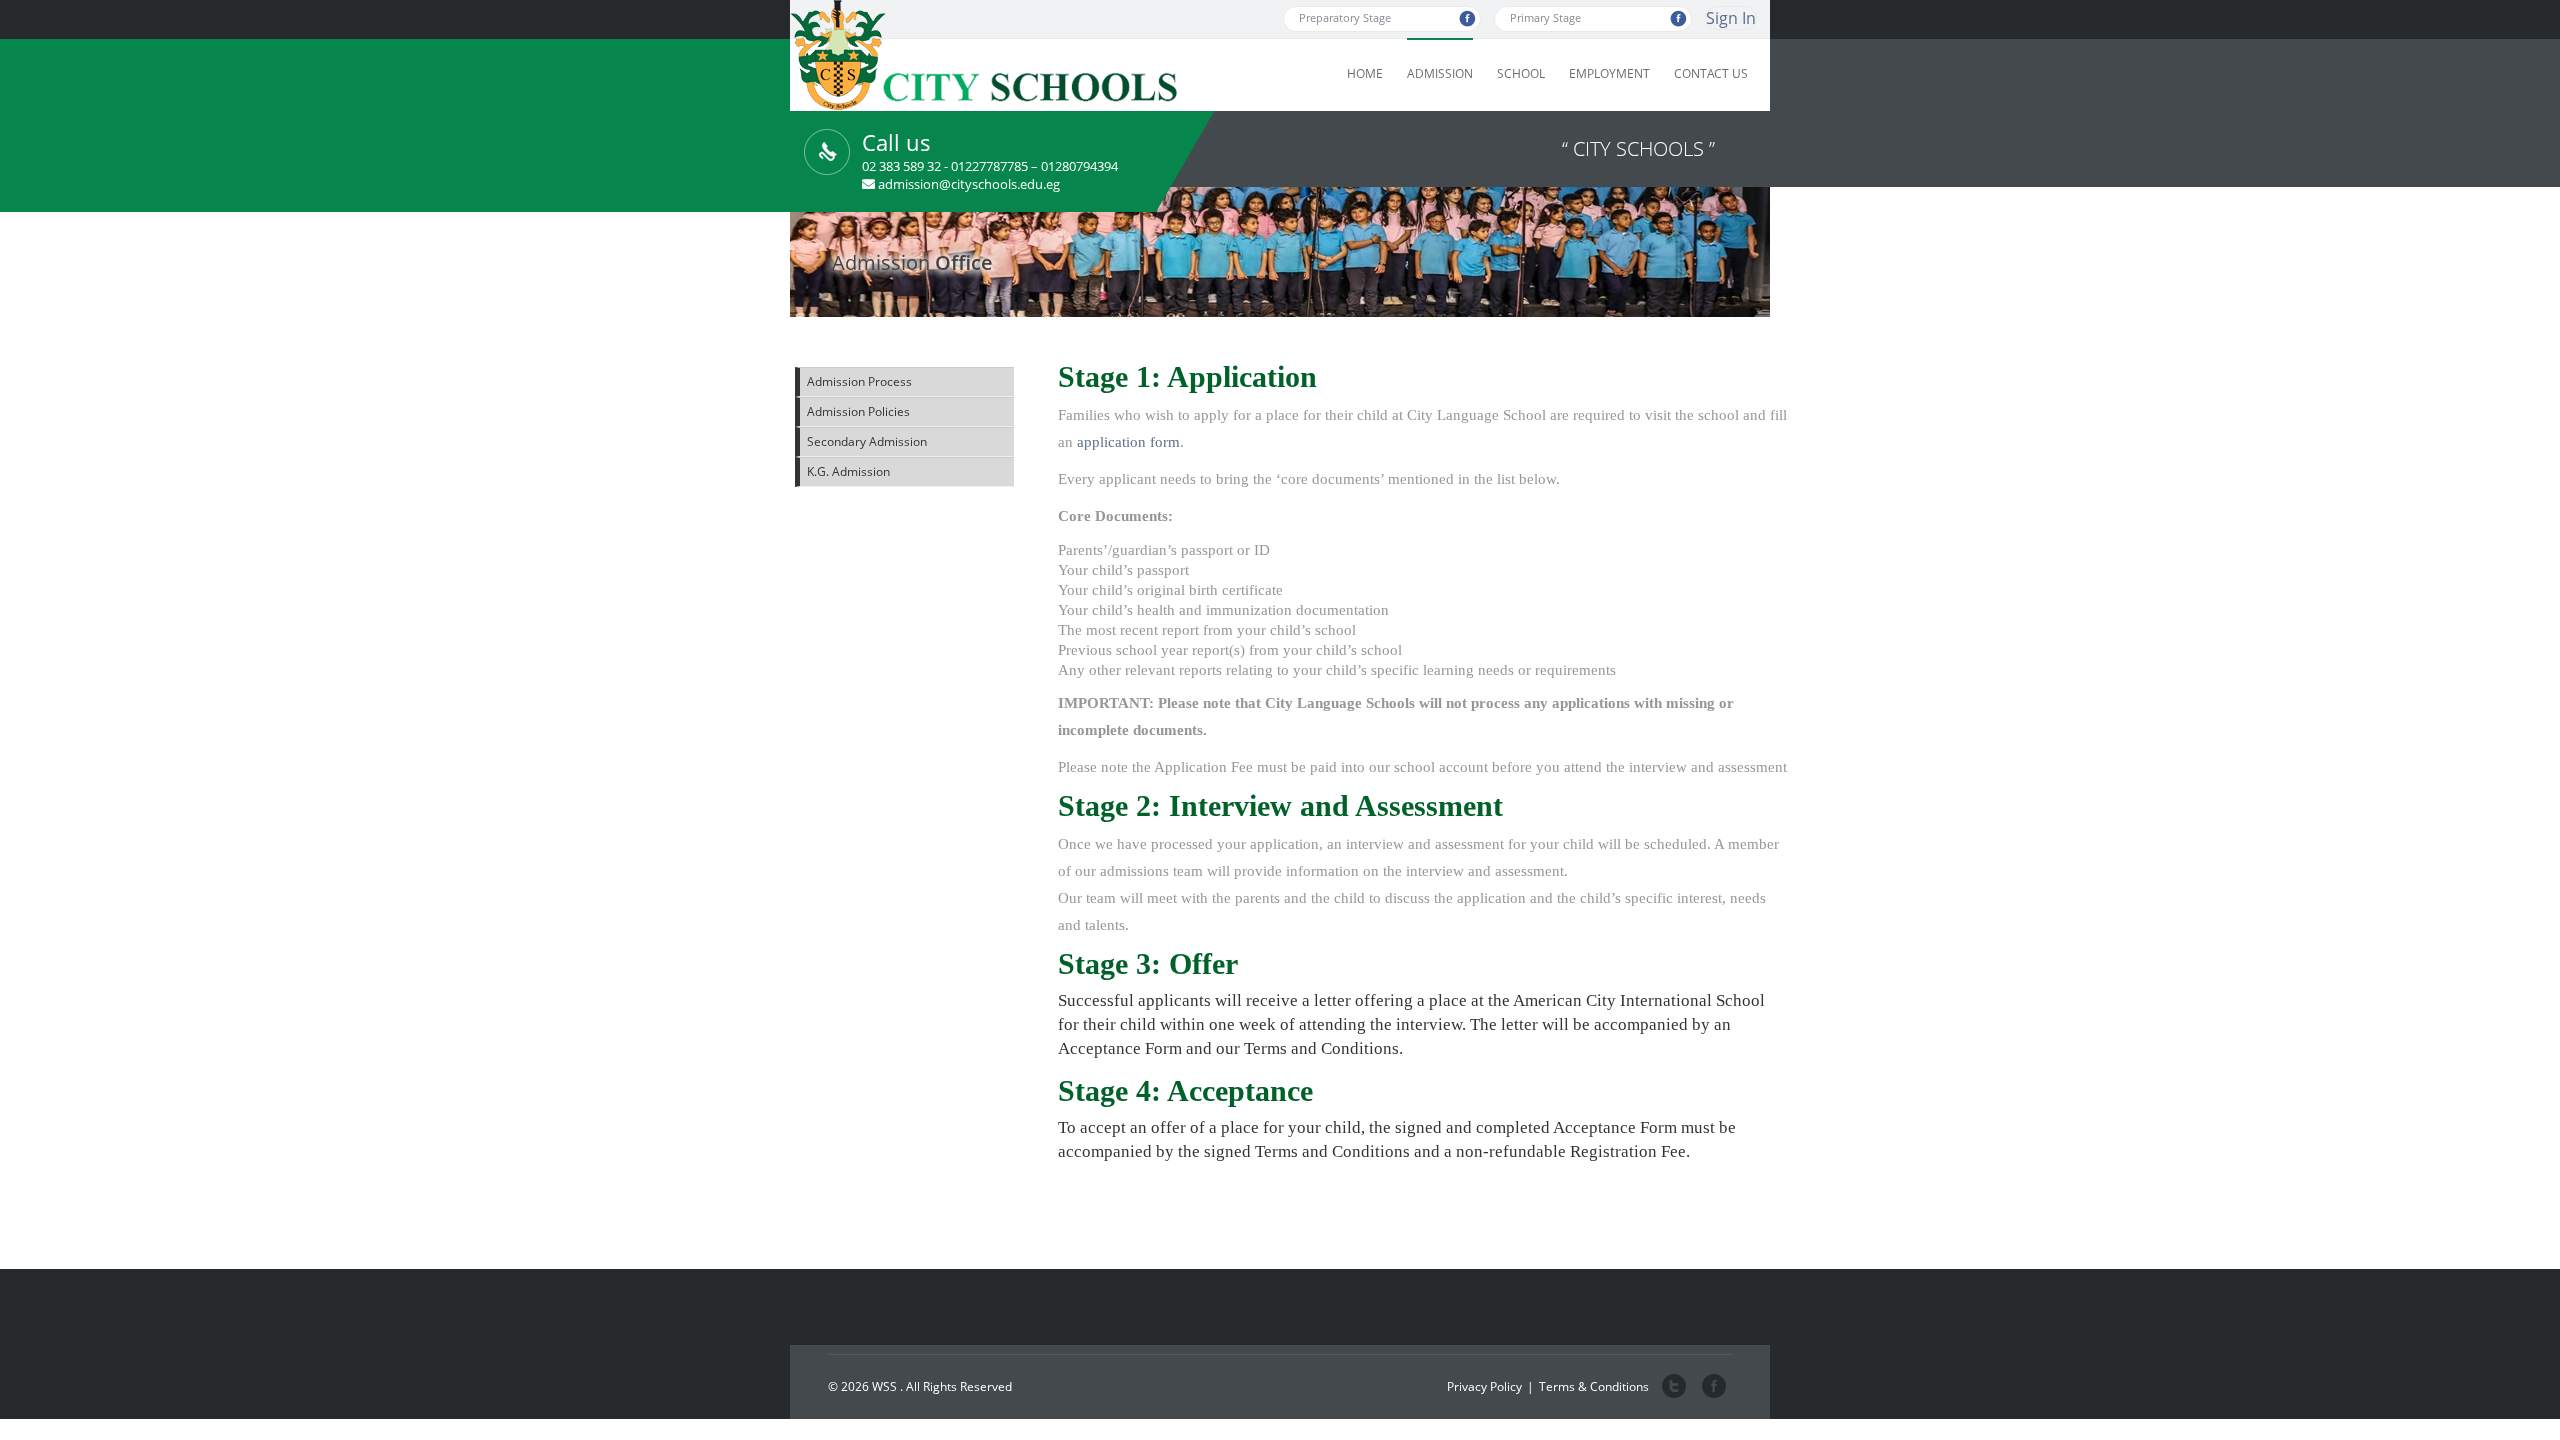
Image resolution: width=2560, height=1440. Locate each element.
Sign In (1731, 18)
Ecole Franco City (1712, 1387)
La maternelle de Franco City (1674, 1387)
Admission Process (859, 381)
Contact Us (1711, 73)
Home (1365, 73)
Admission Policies (858, 411)
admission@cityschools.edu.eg (969, 184)
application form (1128, 442)
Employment (1609, 73)
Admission (1440, 73)
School (1521, 73)
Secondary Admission (867, 441)
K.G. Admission (848, 471)
